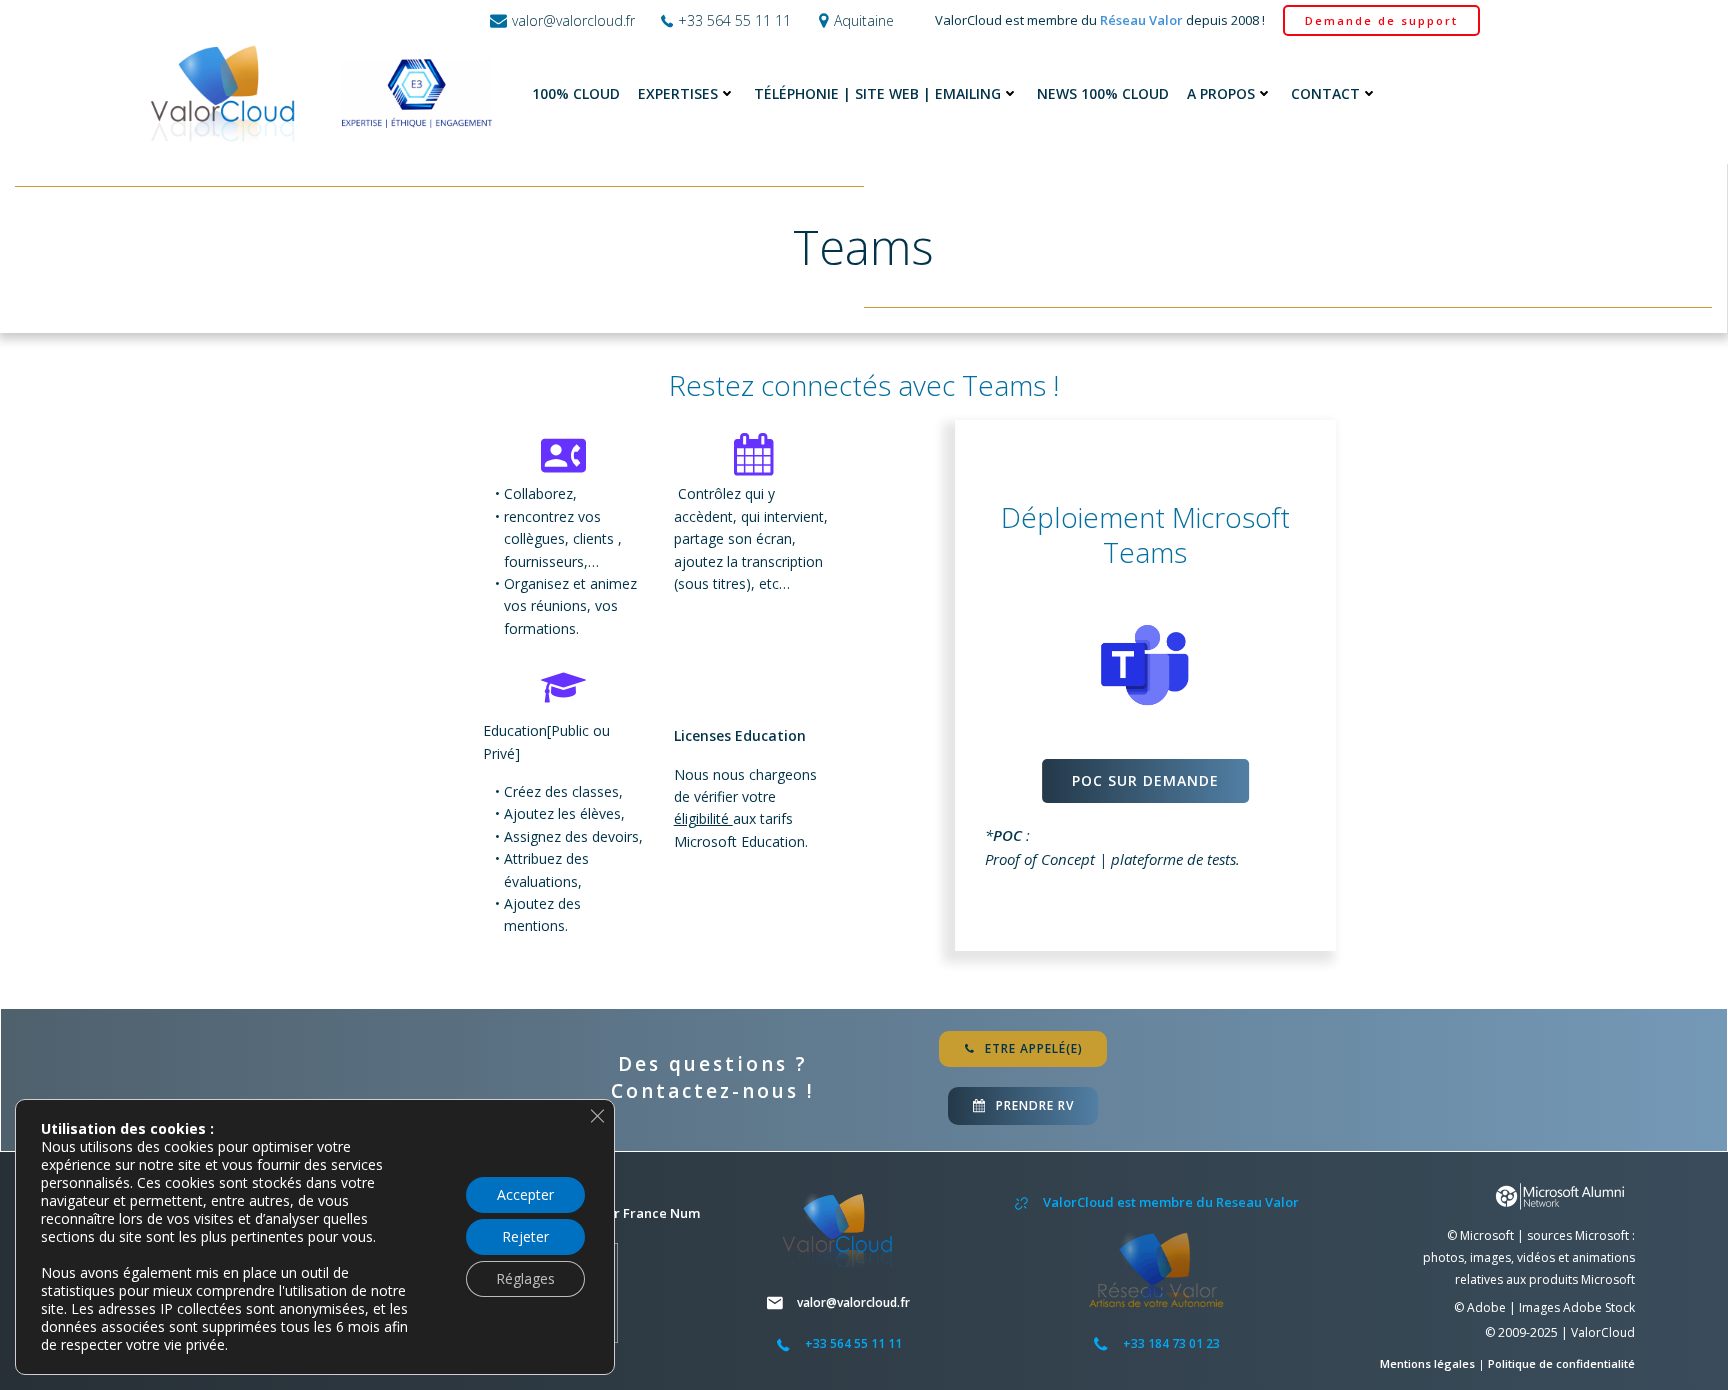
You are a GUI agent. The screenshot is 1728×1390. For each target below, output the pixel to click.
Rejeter (525, 1236)
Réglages (525, 1278)
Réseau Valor (1141, 20)
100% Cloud (576, 93)
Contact (1325, 93)
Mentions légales (1429, 1363)
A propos (1221, 93)
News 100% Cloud (1103, 93)
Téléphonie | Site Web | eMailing (877, 93)
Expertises (678, 93)
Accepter (525, 1194)
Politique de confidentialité (1561, 1363)
